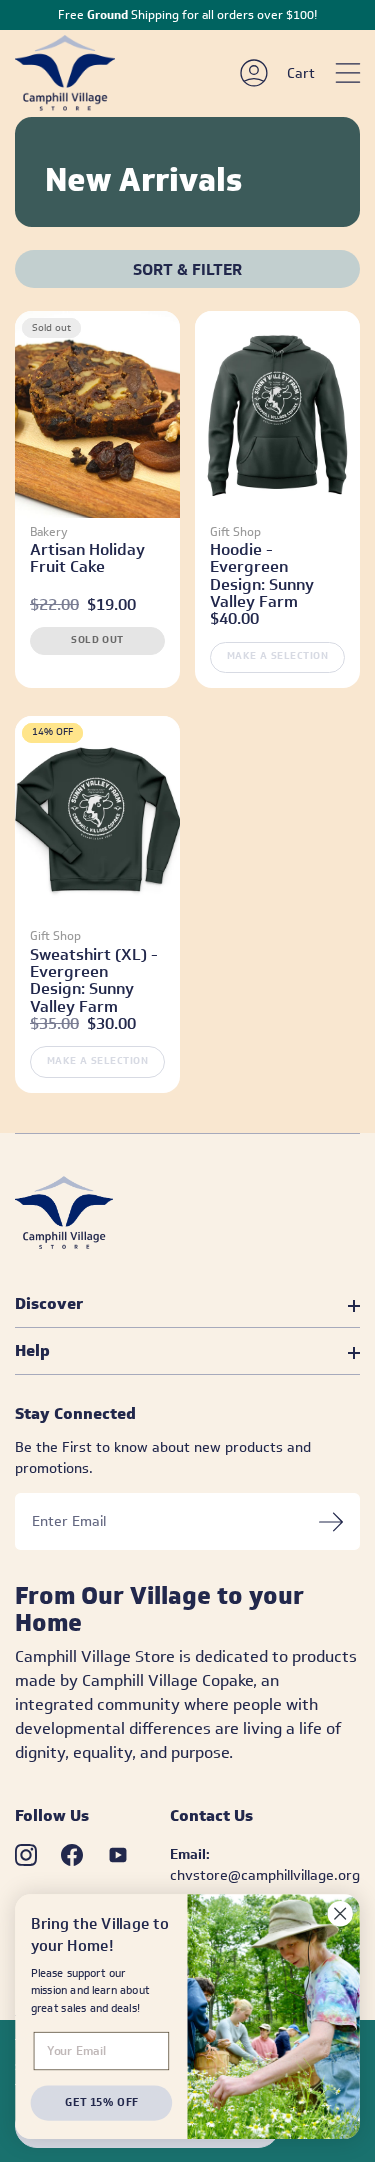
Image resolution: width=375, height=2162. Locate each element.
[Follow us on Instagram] (26, 1855)
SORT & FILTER (187, 269)
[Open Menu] (348, 73)
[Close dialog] (340, 1913)
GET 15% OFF (101, 2102)
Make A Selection (278, 656)
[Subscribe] (331, 1521)
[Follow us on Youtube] (118, 1855)
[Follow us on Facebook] (72, 1855)
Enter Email (69, 1522)
